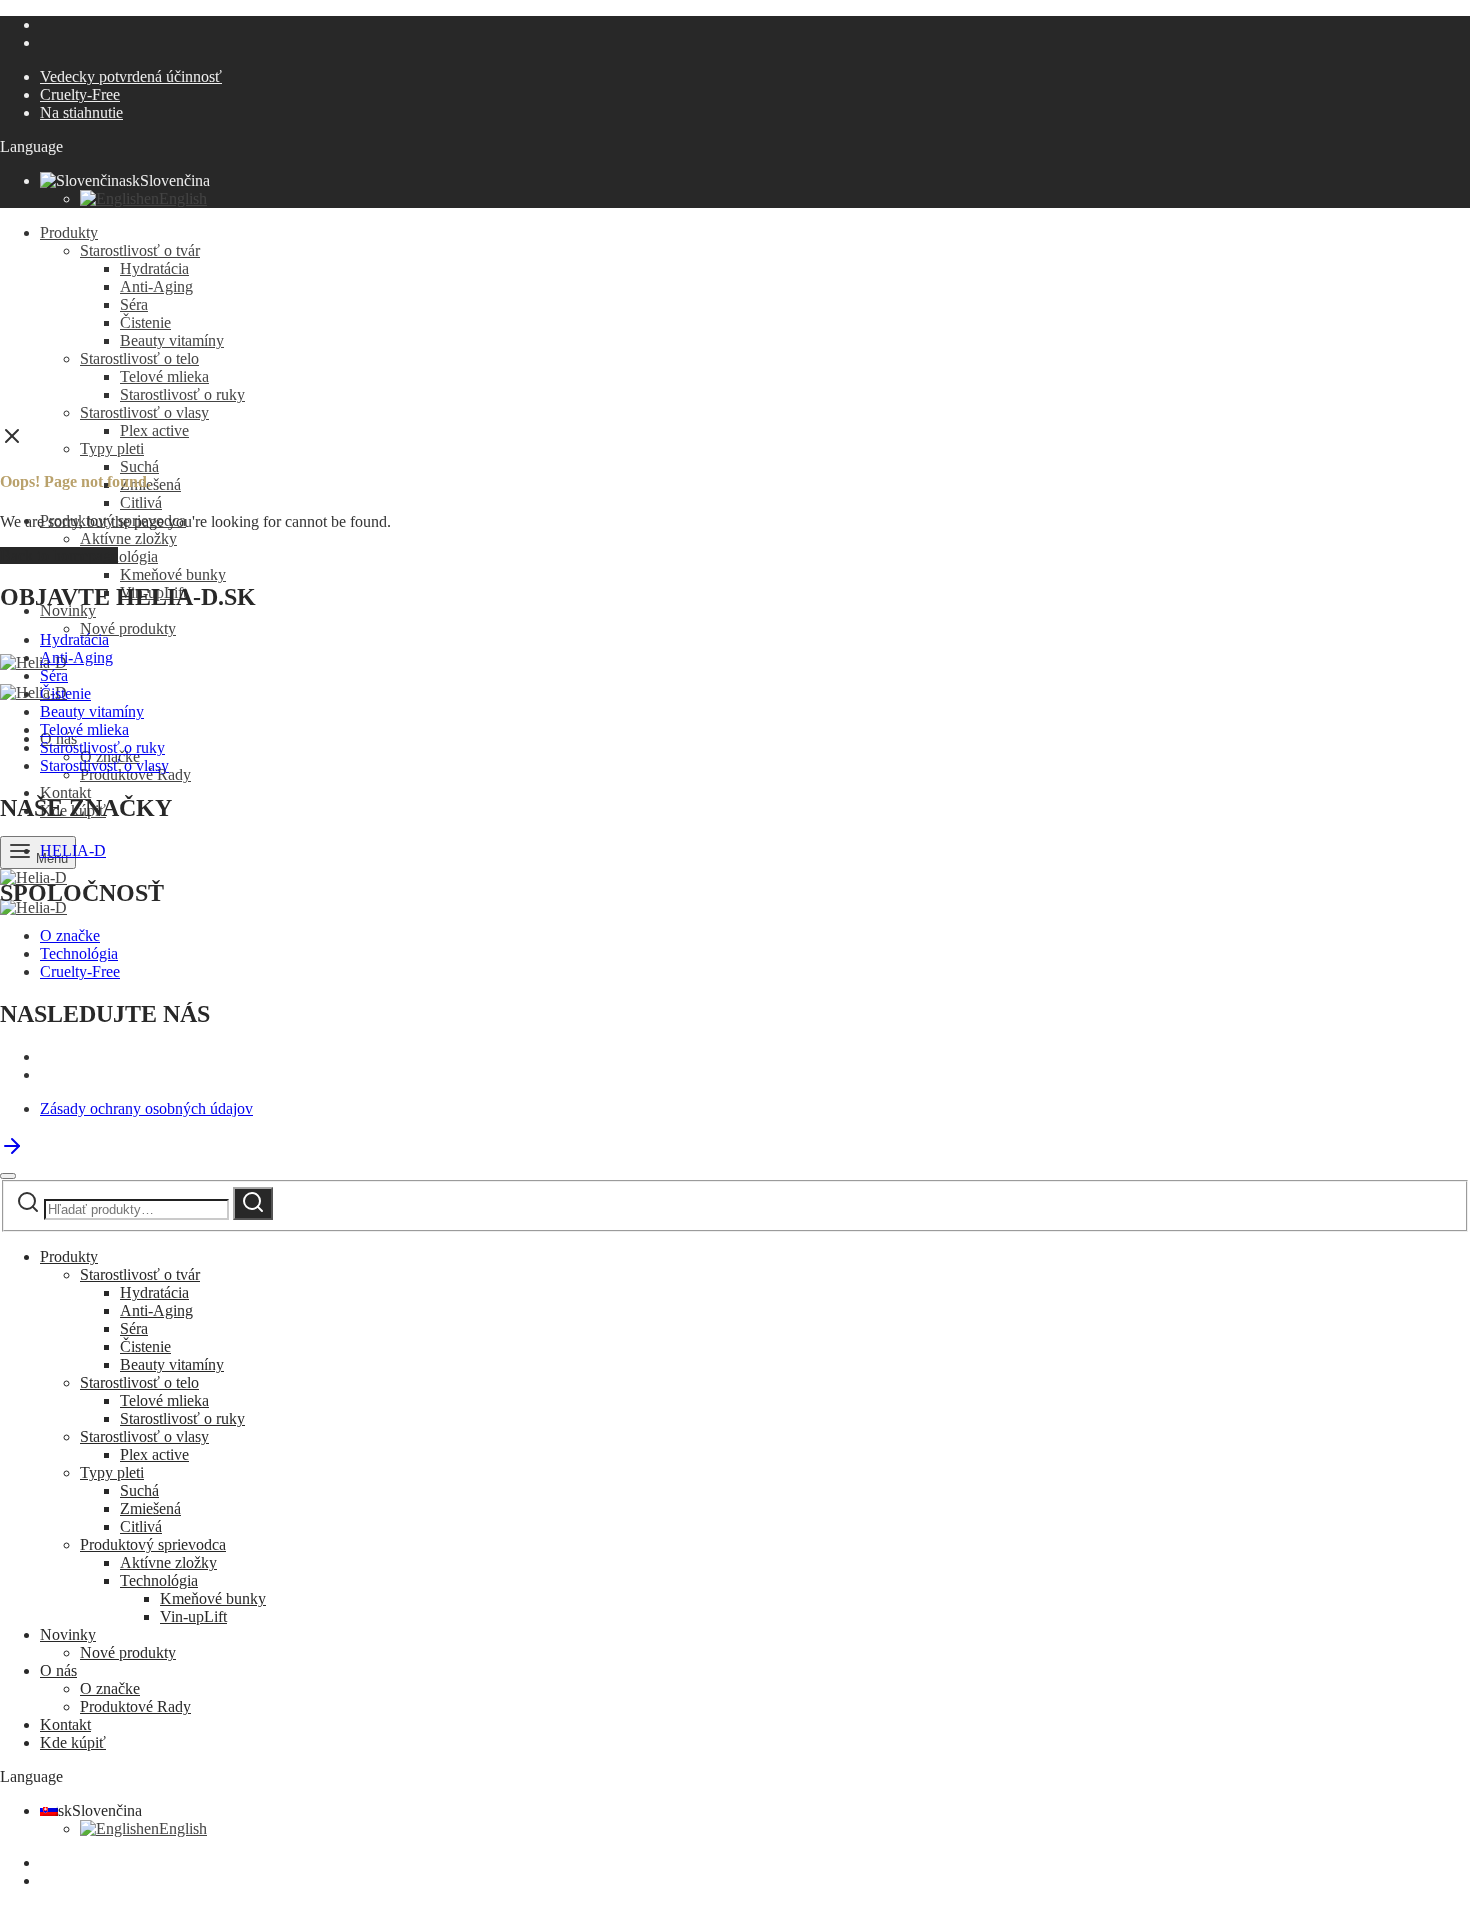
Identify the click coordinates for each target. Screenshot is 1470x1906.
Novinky (68, 1634)
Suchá (139, 466)
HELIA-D (73, 850)
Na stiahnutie (81, 112)
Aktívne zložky (128, 538)
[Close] (8, 1176)
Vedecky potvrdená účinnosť (131, 76)
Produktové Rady (135, 1706)
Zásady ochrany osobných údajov (146, 1108)
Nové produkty (128, 628)
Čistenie (145, 322)
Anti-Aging (156, 286)
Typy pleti (112, 448)
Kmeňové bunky (173, 574)
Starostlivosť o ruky (182, 394)
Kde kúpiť (73, 1742)
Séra (134, 304)
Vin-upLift (193, 1616)
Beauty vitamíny (172, 340)
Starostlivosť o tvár (140, 250)
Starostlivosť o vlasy (144, 412)
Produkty (69, 232)
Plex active (154, 430)
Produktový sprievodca (153, 1544)
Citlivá (141, 502)
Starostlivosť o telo (139, 358)
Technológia (119, 556)
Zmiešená (150, 1508)
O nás (58, 1670)
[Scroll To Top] (12, 1152)
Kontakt (65, 792)
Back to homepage (59, 555)
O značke (70, 935)
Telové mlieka (164, 376)
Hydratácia (154, 268)
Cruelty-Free (80, 94)
